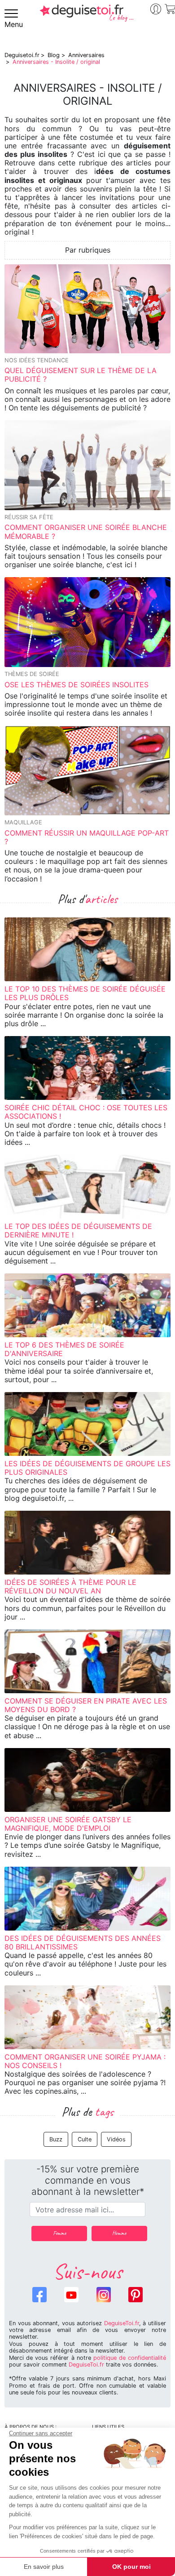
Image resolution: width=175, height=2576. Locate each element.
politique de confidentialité (130, 2358)
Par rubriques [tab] (88, 250)
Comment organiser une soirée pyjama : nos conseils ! (85, 2061)
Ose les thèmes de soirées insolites (77, 685)
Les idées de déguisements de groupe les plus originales (87, 1468)
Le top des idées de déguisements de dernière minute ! (78, 1230)
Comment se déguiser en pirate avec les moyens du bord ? (86, 1705)
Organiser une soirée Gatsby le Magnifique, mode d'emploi (68, 1824)
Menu (14, 24)
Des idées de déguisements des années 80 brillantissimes (83, 1942)
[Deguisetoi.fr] (87, 17)
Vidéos (116, 2139)
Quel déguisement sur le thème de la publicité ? (81, 375)
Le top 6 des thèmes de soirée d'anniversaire (64, 1349)
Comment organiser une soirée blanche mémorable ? (86, 532)
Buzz (56, 2139)
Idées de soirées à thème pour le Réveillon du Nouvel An (70, 1586)
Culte (85, 2139)
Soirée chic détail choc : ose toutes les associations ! (86, 1112)
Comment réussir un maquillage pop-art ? (87, 837)
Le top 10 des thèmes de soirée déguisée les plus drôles (85, 993)
